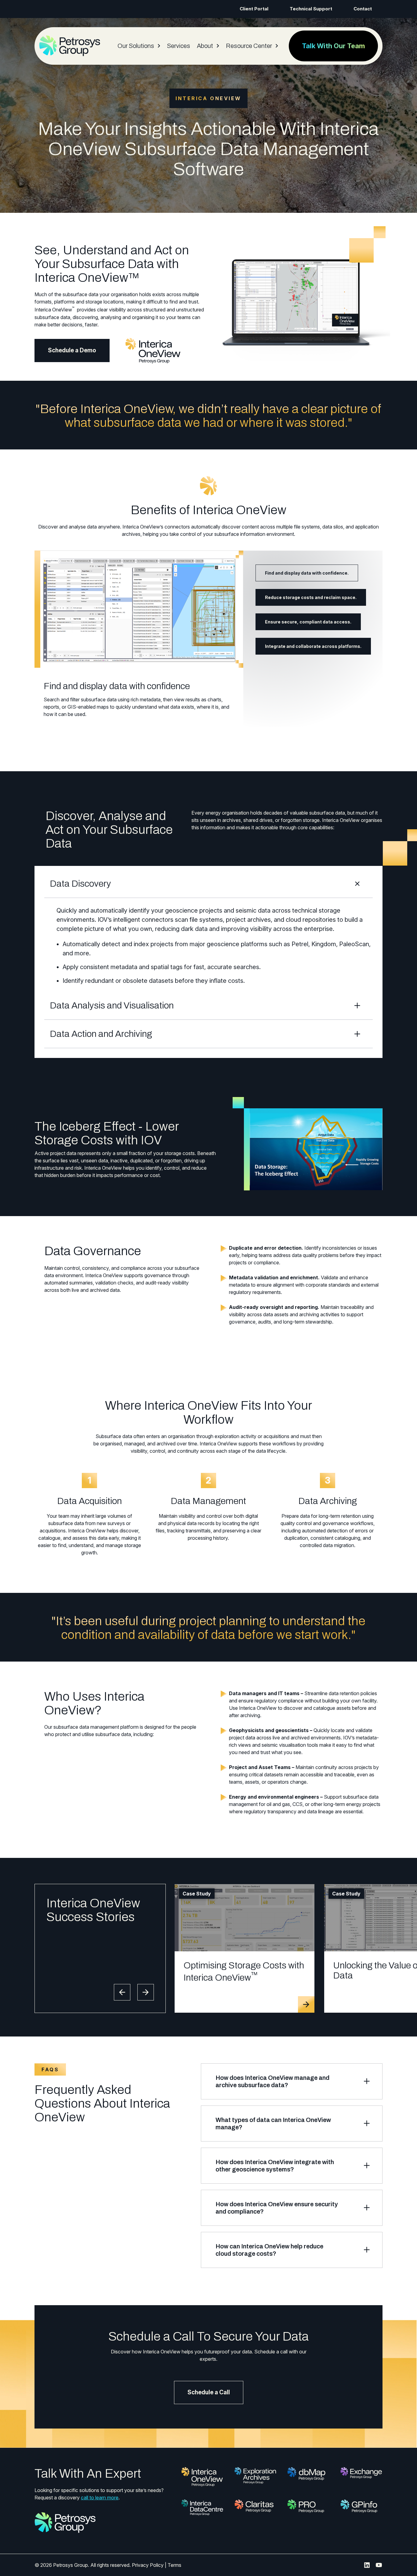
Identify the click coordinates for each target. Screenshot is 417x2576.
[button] (122, 1992)
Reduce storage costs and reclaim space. (311, 597)
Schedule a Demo (72, 350)
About (205, 46)
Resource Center (249, 46)
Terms (174, 2565)
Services (179, 46)
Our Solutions (136, 46)
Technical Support (311, 9)
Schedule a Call (209, 2392)
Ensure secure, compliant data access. (308, 622)
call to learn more (100, 2498)
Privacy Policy (148, 2565)
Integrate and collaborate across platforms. (313, 646)
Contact (363, 9)
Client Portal (254, 9)
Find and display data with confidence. (307, 573)
